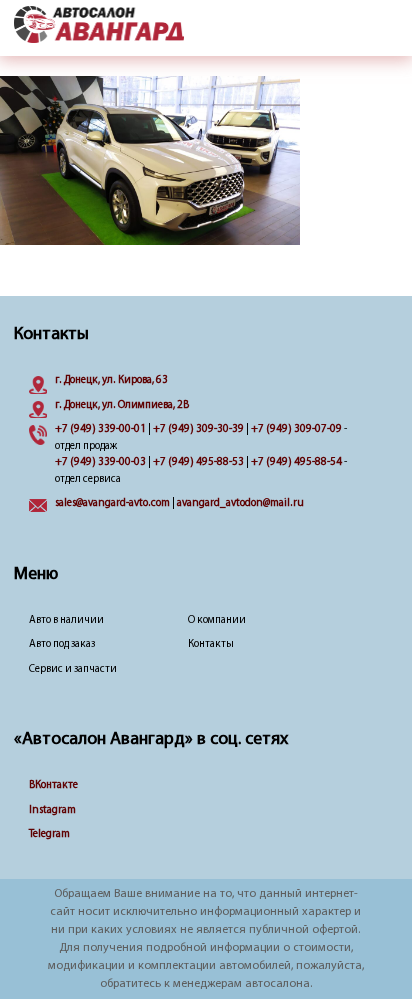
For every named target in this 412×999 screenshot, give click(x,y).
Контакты (211, 644)
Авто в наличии (66, 620)
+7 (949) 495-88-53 (198, 462)
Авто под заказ (62, 644)
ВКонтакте (53, 785)
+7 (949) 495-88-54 (296, 462)
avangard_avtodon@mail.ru (240, 503)
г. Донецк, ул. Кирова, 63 (111, 380)
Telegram (49, 834)
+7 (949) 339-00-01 (100, 429)
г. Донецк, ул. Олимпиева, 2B (122, 405)
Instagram (52, 810)
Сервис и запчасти (73, 669)
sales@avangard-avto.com (112, 503)
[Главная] (99, 26)
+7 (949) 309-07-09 (296, 429)
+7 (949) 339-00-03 (100, 462)
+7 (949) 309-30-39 (198, 429)
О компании (217, 620)
